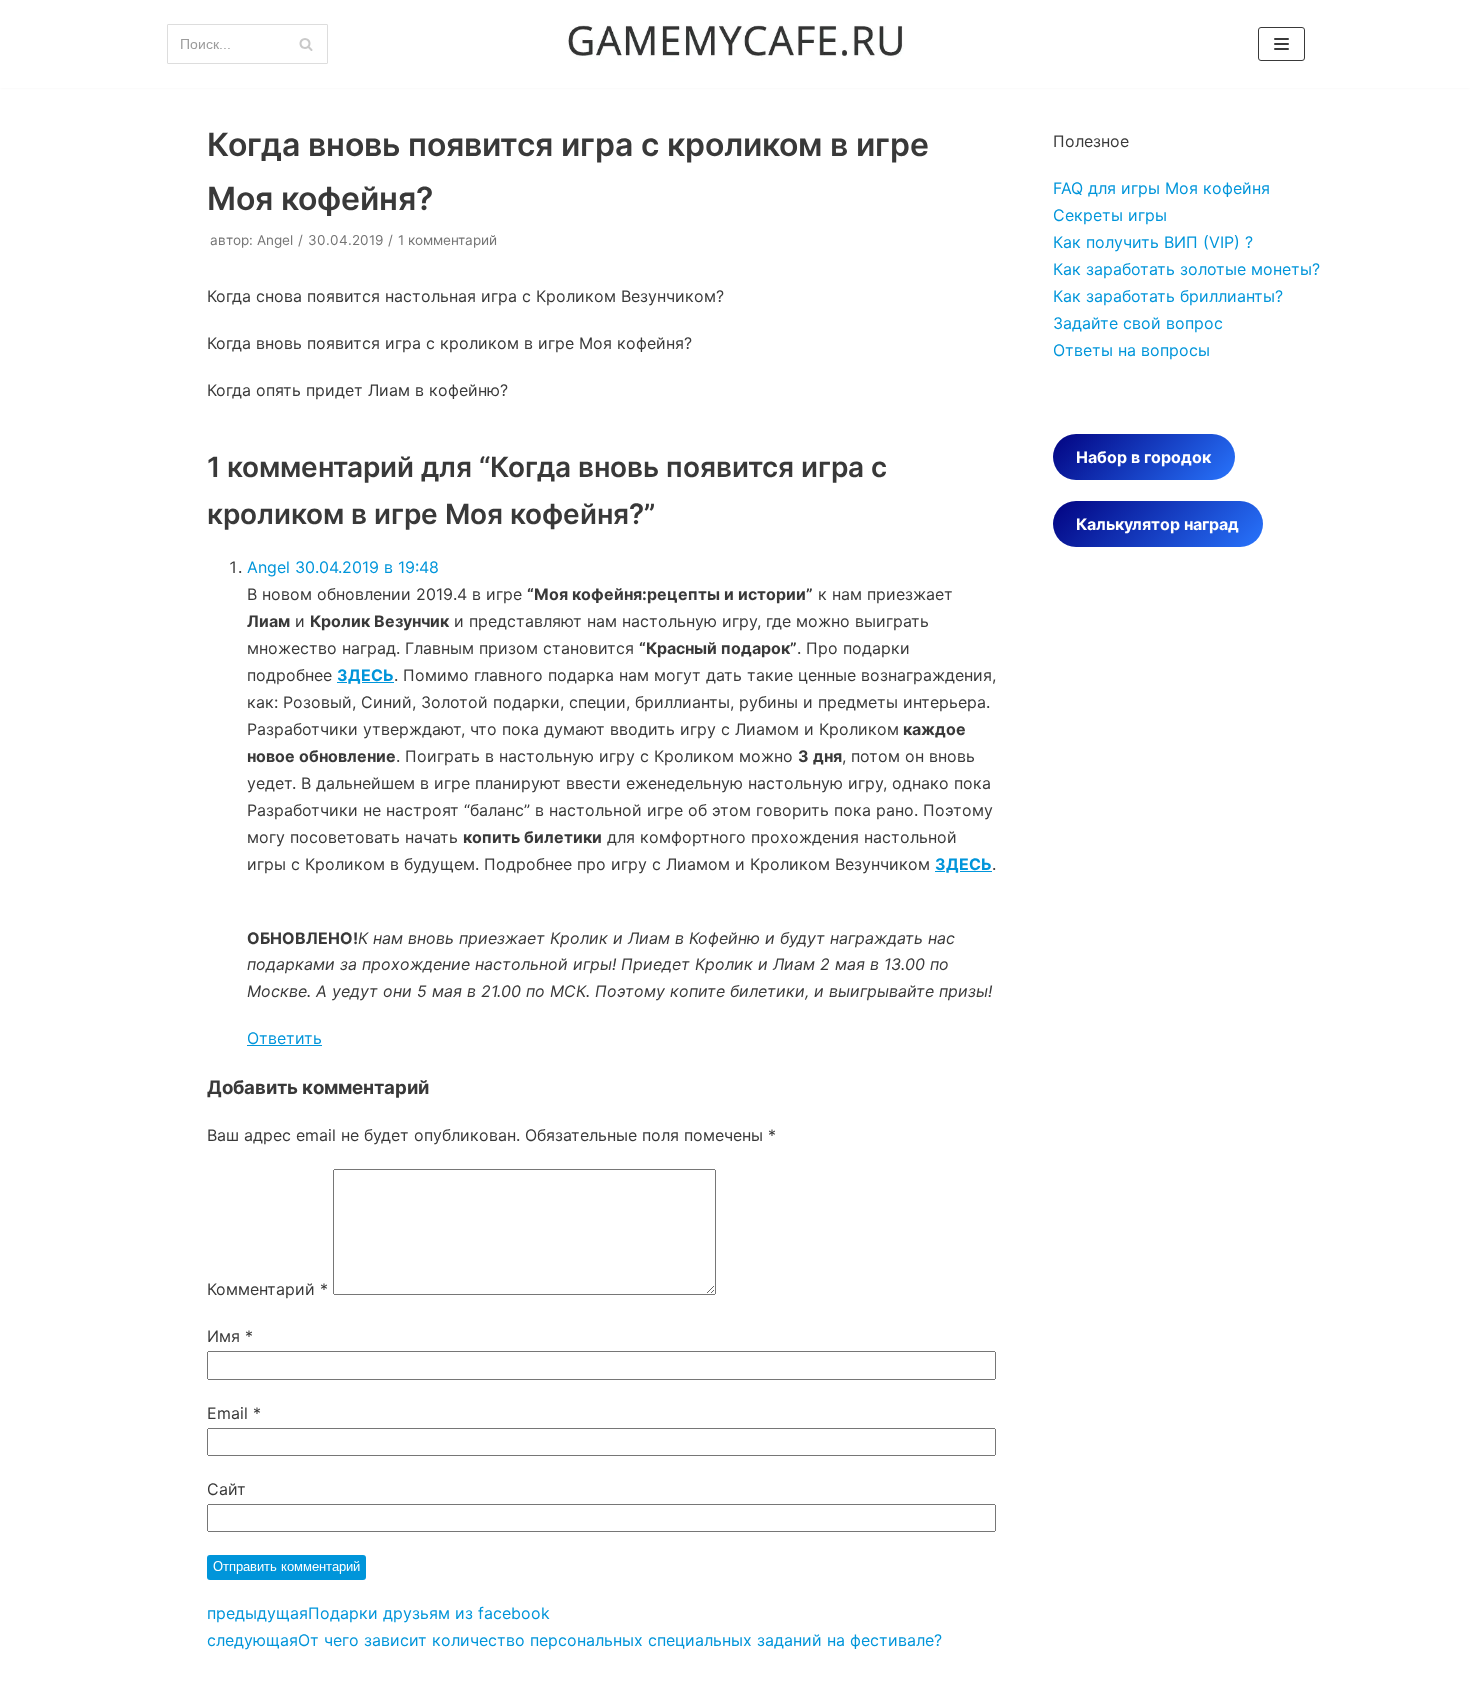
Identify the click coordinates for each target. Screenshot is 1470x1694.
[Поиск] (305, 44)
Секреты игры (1110, 215)
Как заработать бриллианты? (1168, 296)
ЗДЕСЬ (365, 675)
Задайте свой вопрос (1138, 323)
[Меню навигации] (1281, 44)
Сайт (226, 1489)
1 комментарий (447, 240)
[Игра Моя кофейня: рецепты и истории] (735, 44)
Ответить (284, 1038)
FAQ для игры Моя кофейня (1161, 188)
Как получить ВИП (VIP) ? (1153, 242)
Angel (275, 240)
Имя (230, 1336)
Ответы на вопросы (1131, 350)
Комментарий (267, 1289)
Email (234, 1413)
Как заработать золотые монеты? (1186, 269)
